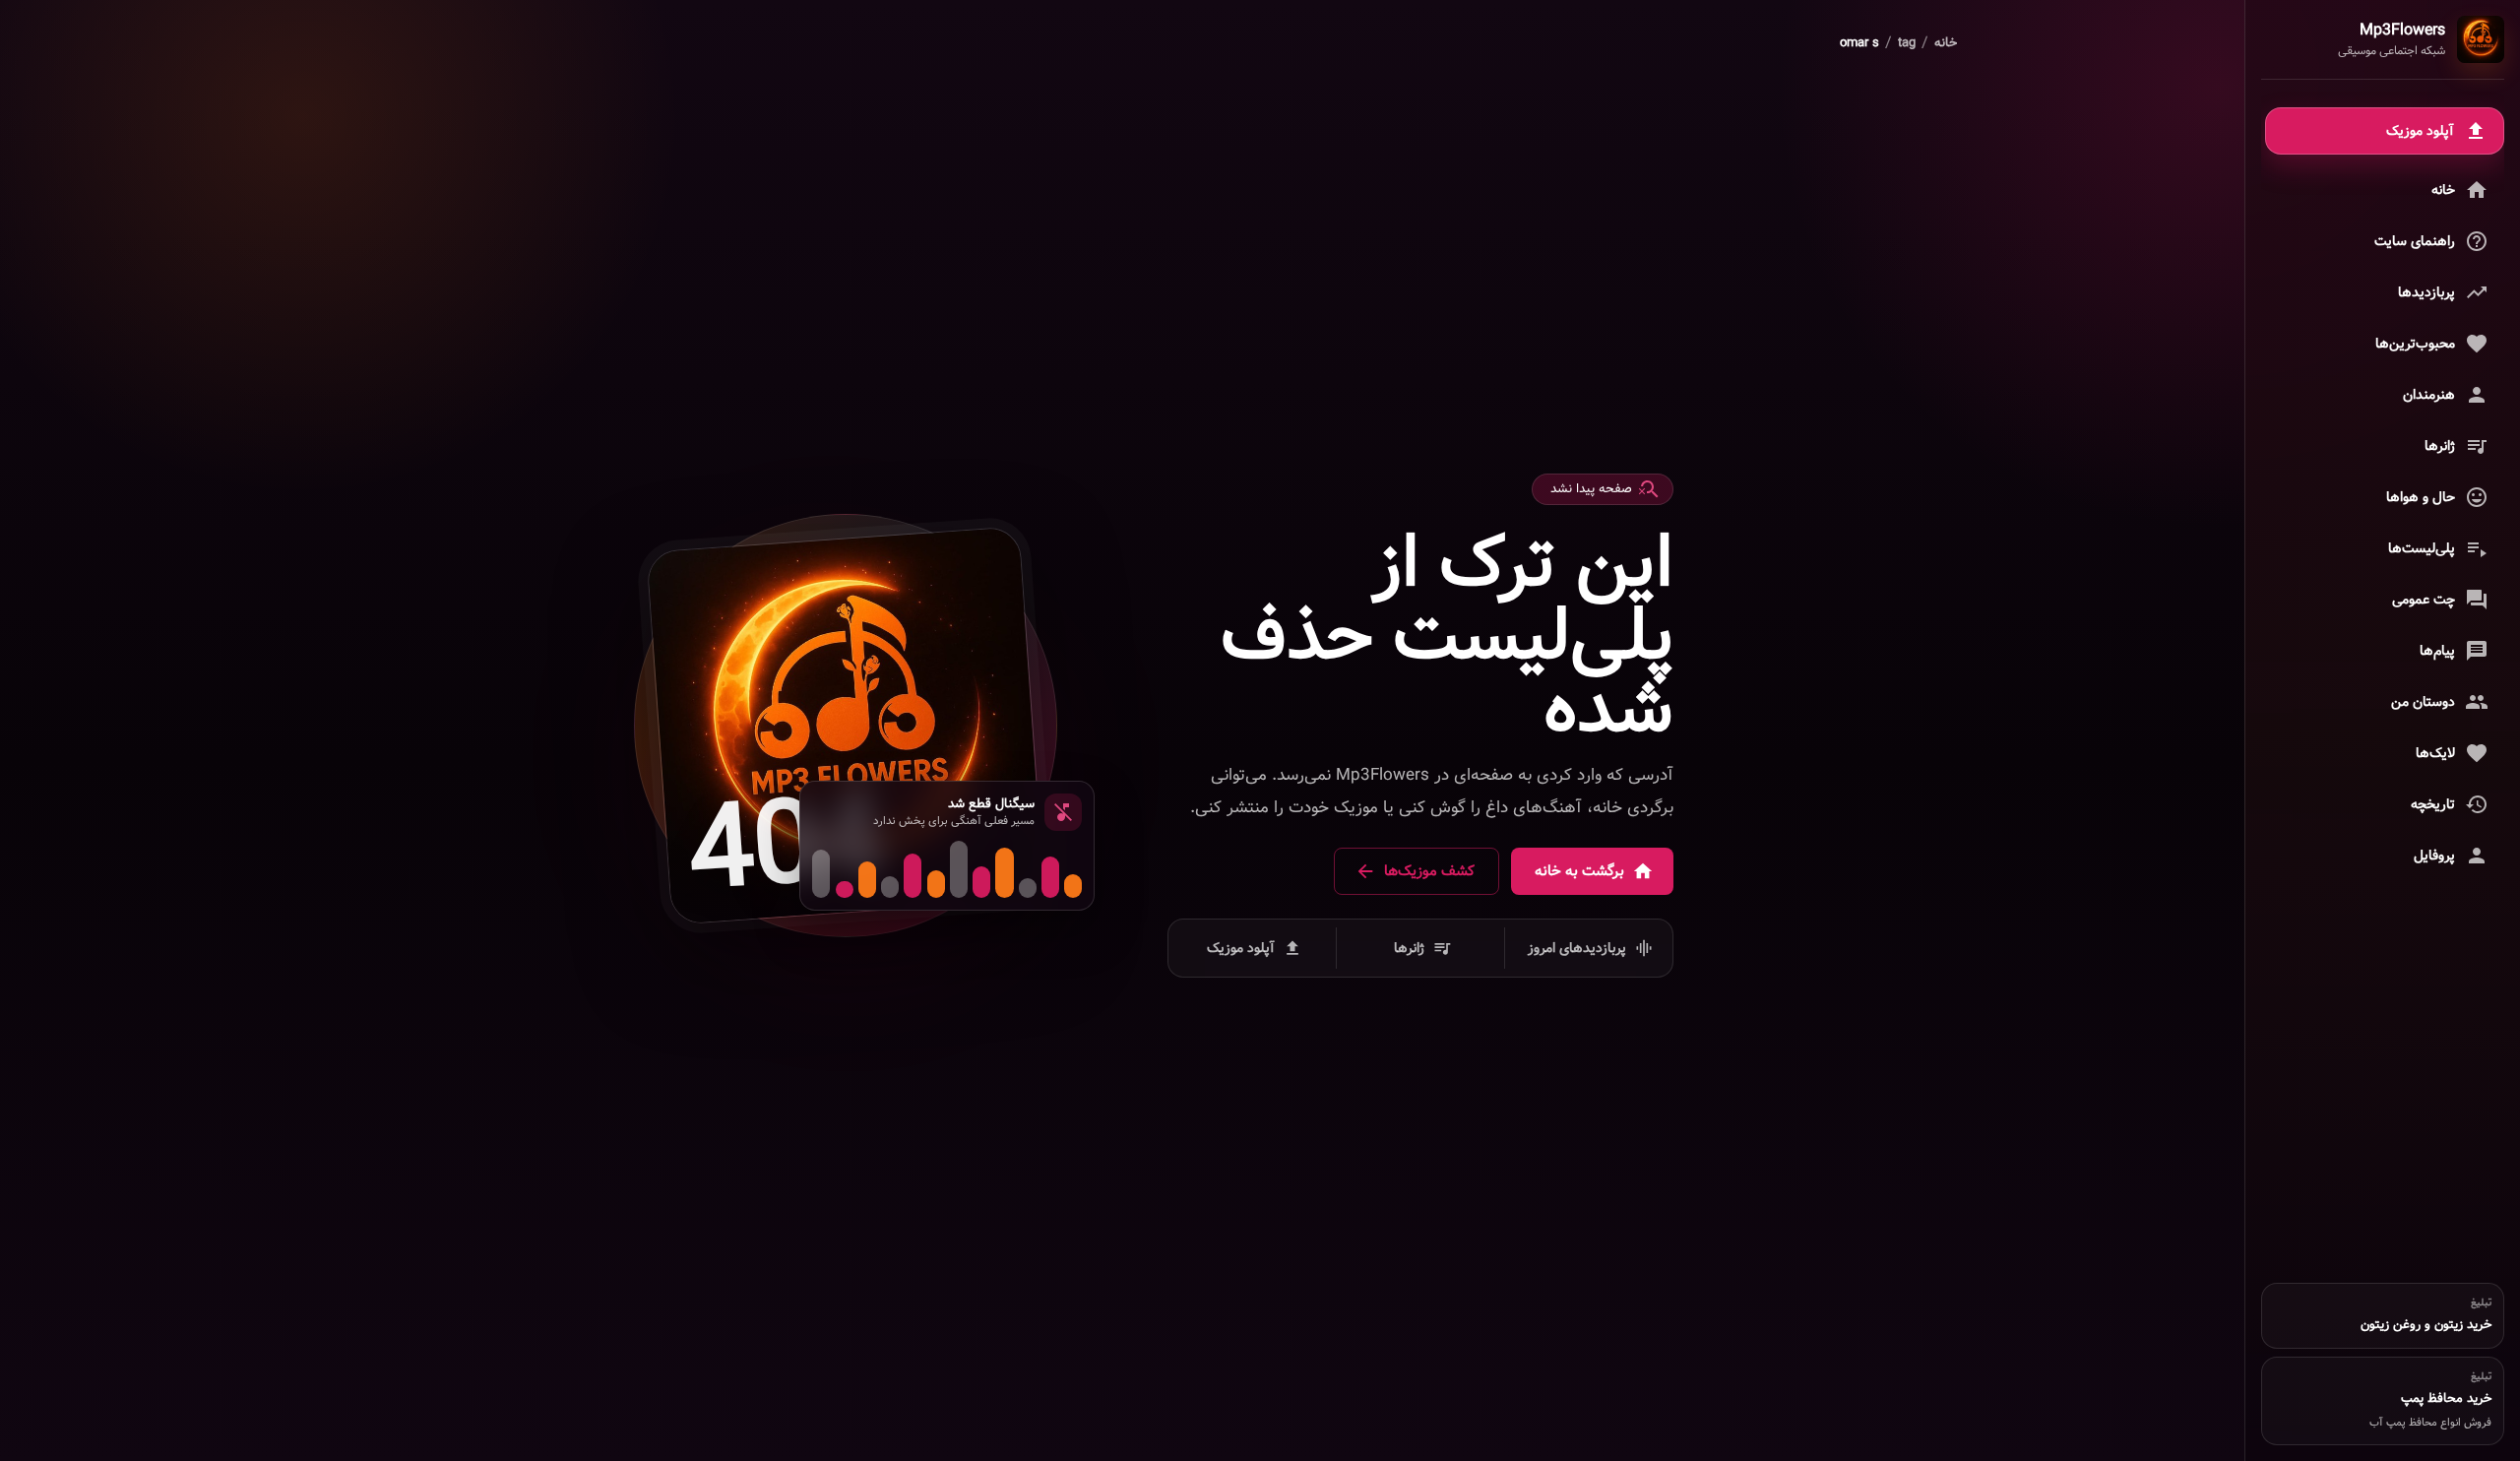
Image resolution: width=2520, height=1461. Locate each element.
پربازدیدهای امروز (1577, 948)
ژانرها (1409, 948)
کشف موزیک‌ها (1429, 871)
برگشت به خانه (1579, 871)
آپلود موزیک (1241, 948)
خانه (1946, 43)
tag (1907, 43)
